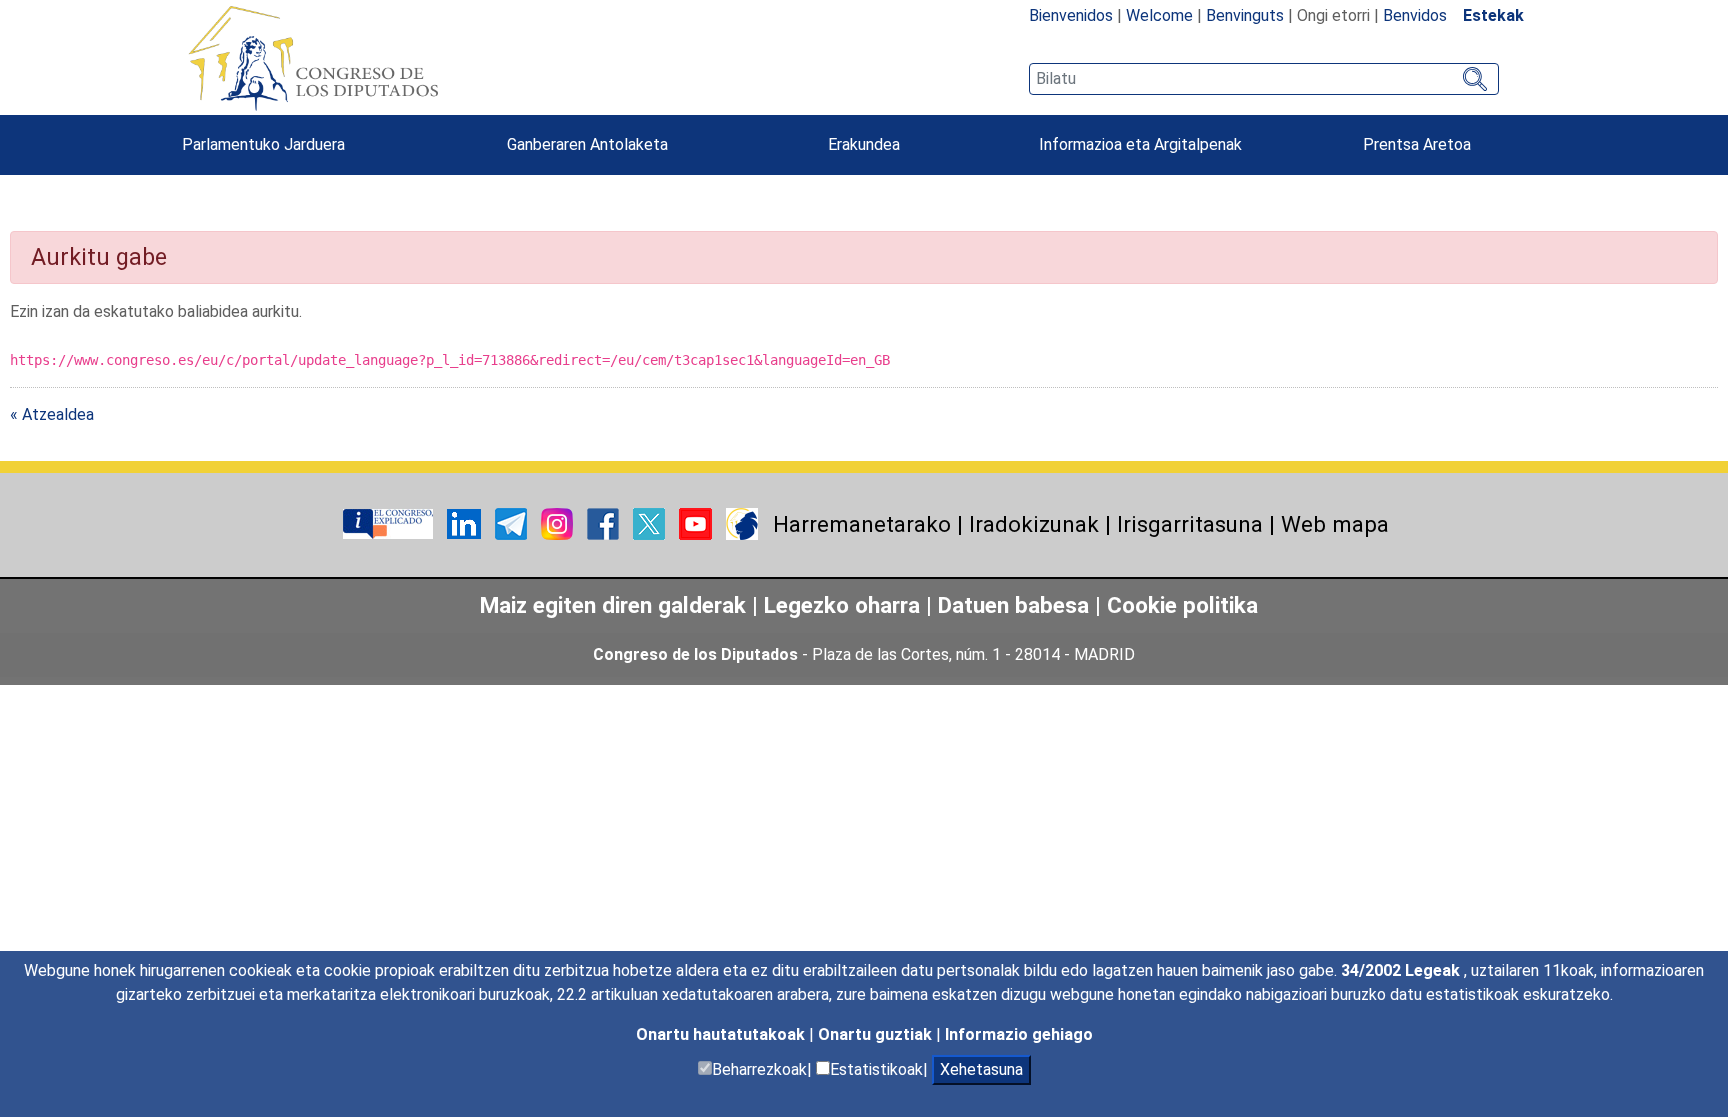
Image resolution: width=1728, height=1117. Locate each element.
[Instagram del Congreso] (559, 523)
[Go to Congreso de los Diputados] (313, 58)
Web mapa (1335, 524)
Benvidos (1415, 15)
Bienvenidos (1071, 15)
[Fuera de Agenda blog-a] (742, 523)
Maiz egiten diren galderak (613, 605)
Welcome (1159, 15)
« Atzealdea (52, 414)
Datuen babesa (1013, 605)
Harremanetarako (862, 524)
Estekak (1493, 15)
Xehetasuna (981, 1069)
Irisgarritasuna (1190, 524)
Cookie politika (1182, 605)
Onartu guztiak (877, 1034)
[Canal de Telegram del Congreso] (513, 523)
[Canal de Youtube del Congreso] (697, 523)
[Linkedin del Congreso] (466, 523)
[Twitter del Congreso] (651, 523)
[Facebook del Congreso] (605, 523)
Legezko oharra (845, 605)
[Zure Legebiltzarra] (390, 523)
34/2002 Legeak (1402, 970)
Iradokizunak (1034, 524)
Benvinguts (1245, 15)
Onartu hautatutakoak (722, 1034)
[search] (1264, 79)
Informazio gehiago (1019, 1034)
